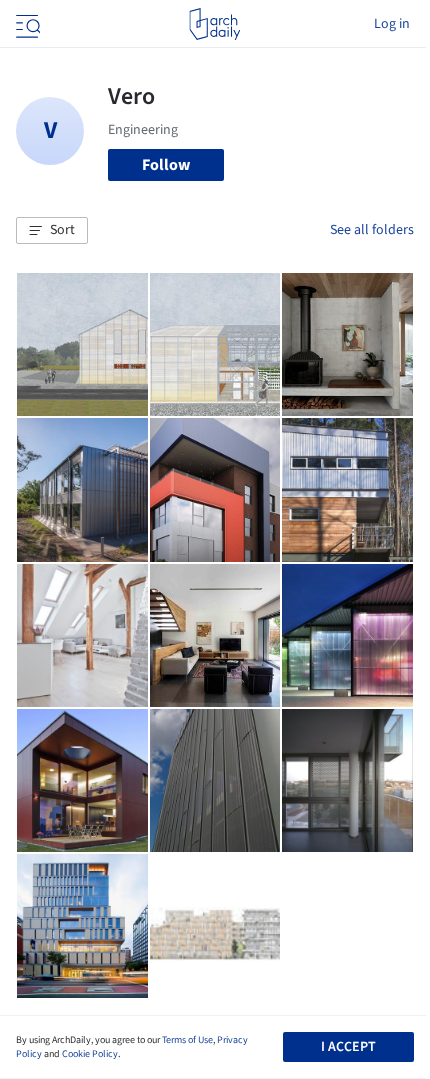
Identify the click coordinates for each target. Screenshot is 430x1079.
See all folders (372, 230)
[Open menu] (26, 24)
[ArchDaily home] (214, 24)
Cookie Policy (90, 1054)
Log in (392, 24)
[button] (52, 231)
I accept (348, 1047)
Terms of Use (187, 1040)
